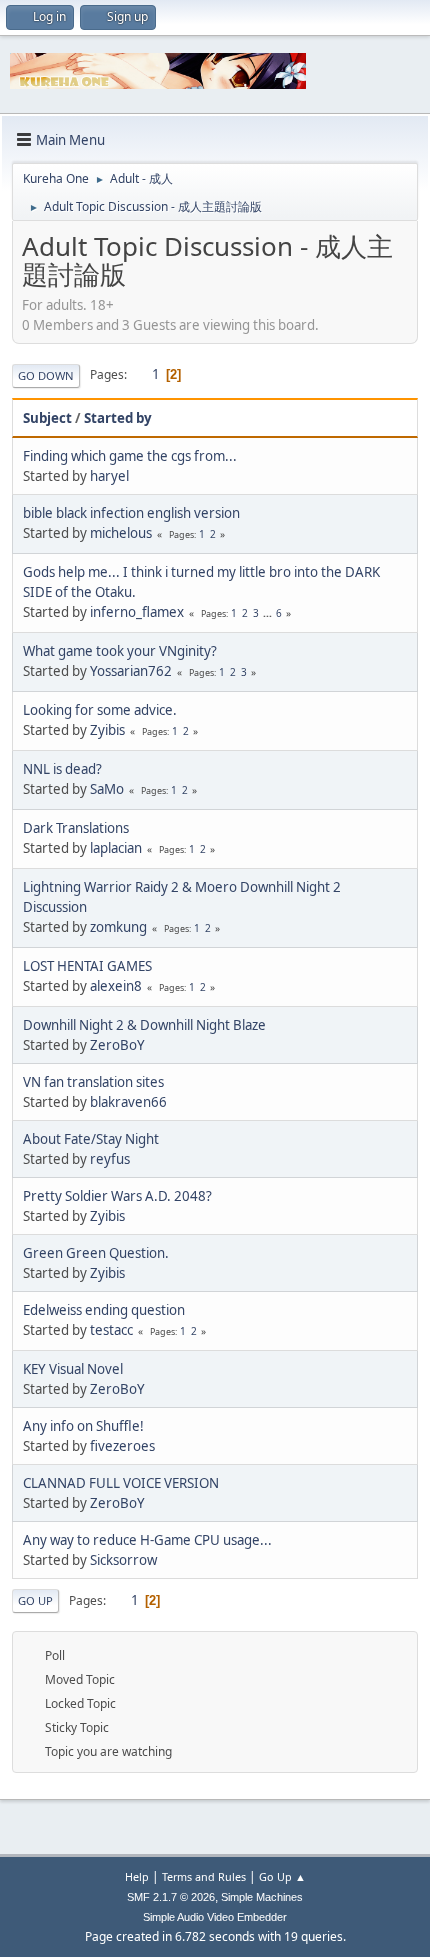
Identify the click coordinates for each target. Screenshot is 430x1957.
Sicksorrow (123, 1560)
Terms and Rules (204, 1876)
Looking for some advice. (100, 710)
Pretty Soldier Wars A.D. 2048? (117, 1196)
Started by (118, 418)
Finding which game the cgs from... (130, 456)
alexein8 (116, 986)
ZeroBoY (117, 1045)
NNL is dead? (62, 769)
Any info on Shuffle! (83, 1426)
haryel (109, 476)
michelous (121, 533)
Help (137, 1876)
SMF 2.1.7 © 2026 (171, 1897)
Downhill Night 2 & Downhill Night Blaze (144, 1025)
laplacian (116, 848)
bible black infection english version (131, 513)
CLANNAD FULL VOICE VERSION (121, 1483)
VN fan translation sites (93, 1082)
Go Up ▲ (282, 1876)
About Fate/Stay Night (91, 1139)
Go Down (46, 375)
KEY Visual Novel (73, 1369)
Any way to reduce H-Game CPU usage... (147, 1540)
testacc (111, 1330)
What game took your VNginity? (120, 651)
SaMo (107, 789)
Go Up (35, 1600)
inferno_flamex (137, 612)
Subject (47, 418)
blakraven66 (128, 1102)
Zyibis (107, 730)
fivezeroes (122, 1446)
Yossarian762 (131, 671)
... (269, 613)
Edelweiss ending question (104, 1310)
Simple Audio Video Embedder (215, 1917)
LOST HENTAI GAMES (87, 966)
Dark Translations (76, 828)
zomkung (118, 927)
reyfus (110, 1159)
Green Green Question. (96, 1253)
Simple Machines (262, 1897)
